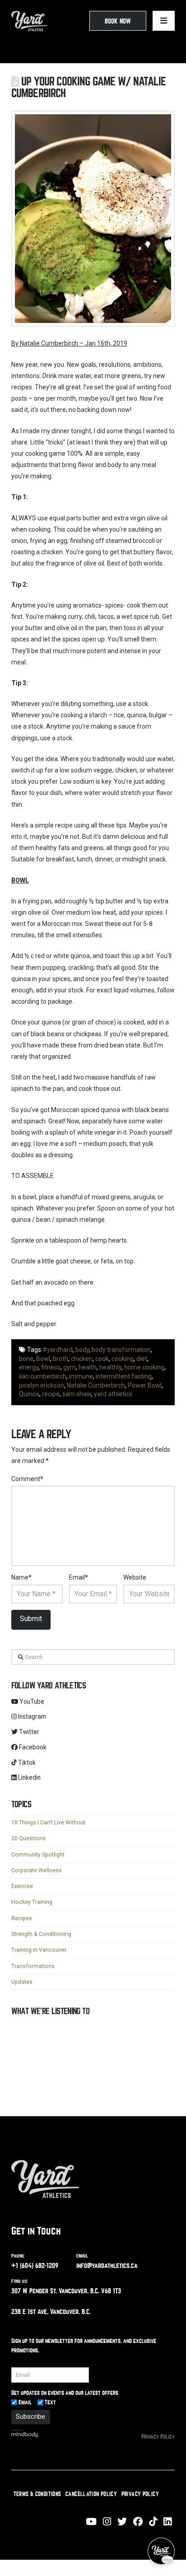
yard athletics (113, 1394)
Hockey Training (32, 1902)
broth (60, 1359)
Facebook (32, 1747)
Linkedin (29, 1777)
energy (29, 1367)
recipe (51, 1394)
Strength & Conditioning (41, 1934)
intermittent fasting (124, 1376)
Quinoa (29, 1394)
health (88, 1367)
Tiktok (26, 1763)
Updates (22, 1982)
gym (70, 1367)
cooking (123, 1359)
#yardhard (58, 1350)
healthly (110, 1367)
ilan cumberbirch (43, 1376)
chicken (82, 1359)
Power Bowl (145, 1385)
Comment (28, 1479)
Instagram (31, 1716)
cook (102, 1359)
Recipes (22, 1918)
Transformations (33, 1966)
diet (142, 1359)
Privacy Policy (158, 2443)
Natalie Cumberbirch (96, 1385)
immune (81, 1376)
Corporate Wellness (37, 1870)
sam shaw (77, 1394)
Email (79, 1577)
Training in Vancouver (39, 1950)
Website (135, 1577)
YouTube (31, 1702)
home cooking (144, 1367)
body (82, 1350)
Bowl (43, 1359)
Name (22, 1577)
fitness (51, 1367)
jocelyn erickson (42, 1385)
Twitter (28, 1732)
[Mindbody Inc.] (25, 2439)
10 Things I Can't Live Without (48, 1823)
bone (26, 1359)
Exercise (22, 1886)
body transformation (121, 1350)
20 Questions (28, 1838)
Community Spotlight (38, 1855)
